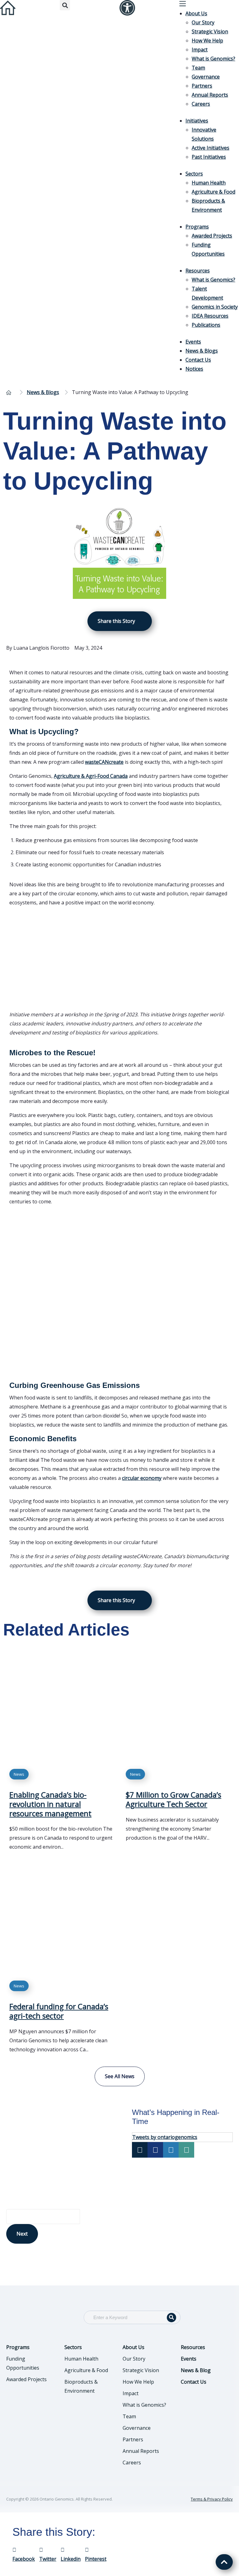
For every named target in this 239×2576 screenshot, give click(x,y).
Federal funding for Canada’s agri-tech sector (59, 2011)
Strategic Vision (210, 31)
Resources (198, 271)
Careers (201, 104)
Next (22, 2234)
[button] (65, 5)
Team (198, 68)
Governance (206, 77)
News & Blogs (202, 351)
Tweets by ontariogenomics (165, 2137)
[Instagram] (171, 2150)
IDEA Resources (210, 316)
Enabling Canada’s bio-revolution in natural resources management (50, 1804)
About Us (196, 13)
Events (193, 342)
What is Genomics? (213, 59)
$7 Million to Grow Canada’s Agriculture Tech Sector (173, 1799)
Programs (197, 227)
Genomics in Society (215, 307)
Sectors (194, 174)
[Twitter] (140, 2150)
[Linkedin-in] (155, 2150)
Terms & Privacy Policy (212, 2499)
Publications (206, 325)
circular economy (142, 1478)
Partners (202, 86)
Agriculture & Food (213, 192)
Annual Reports (210, 95)
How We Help (207, 41)
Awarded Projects (212, 236)
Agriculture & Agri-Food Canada (91, 776)
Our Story (203, 22)
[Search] (171, 2318)
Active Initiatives (211, 148)
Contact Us (198, 360)
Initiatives (197, 121)
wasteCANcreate (104, 762)
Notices (194, 369)
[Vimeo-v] (186, 2150)
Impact (200, 50)
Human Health (209, 183)
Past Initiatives (209, 157)
